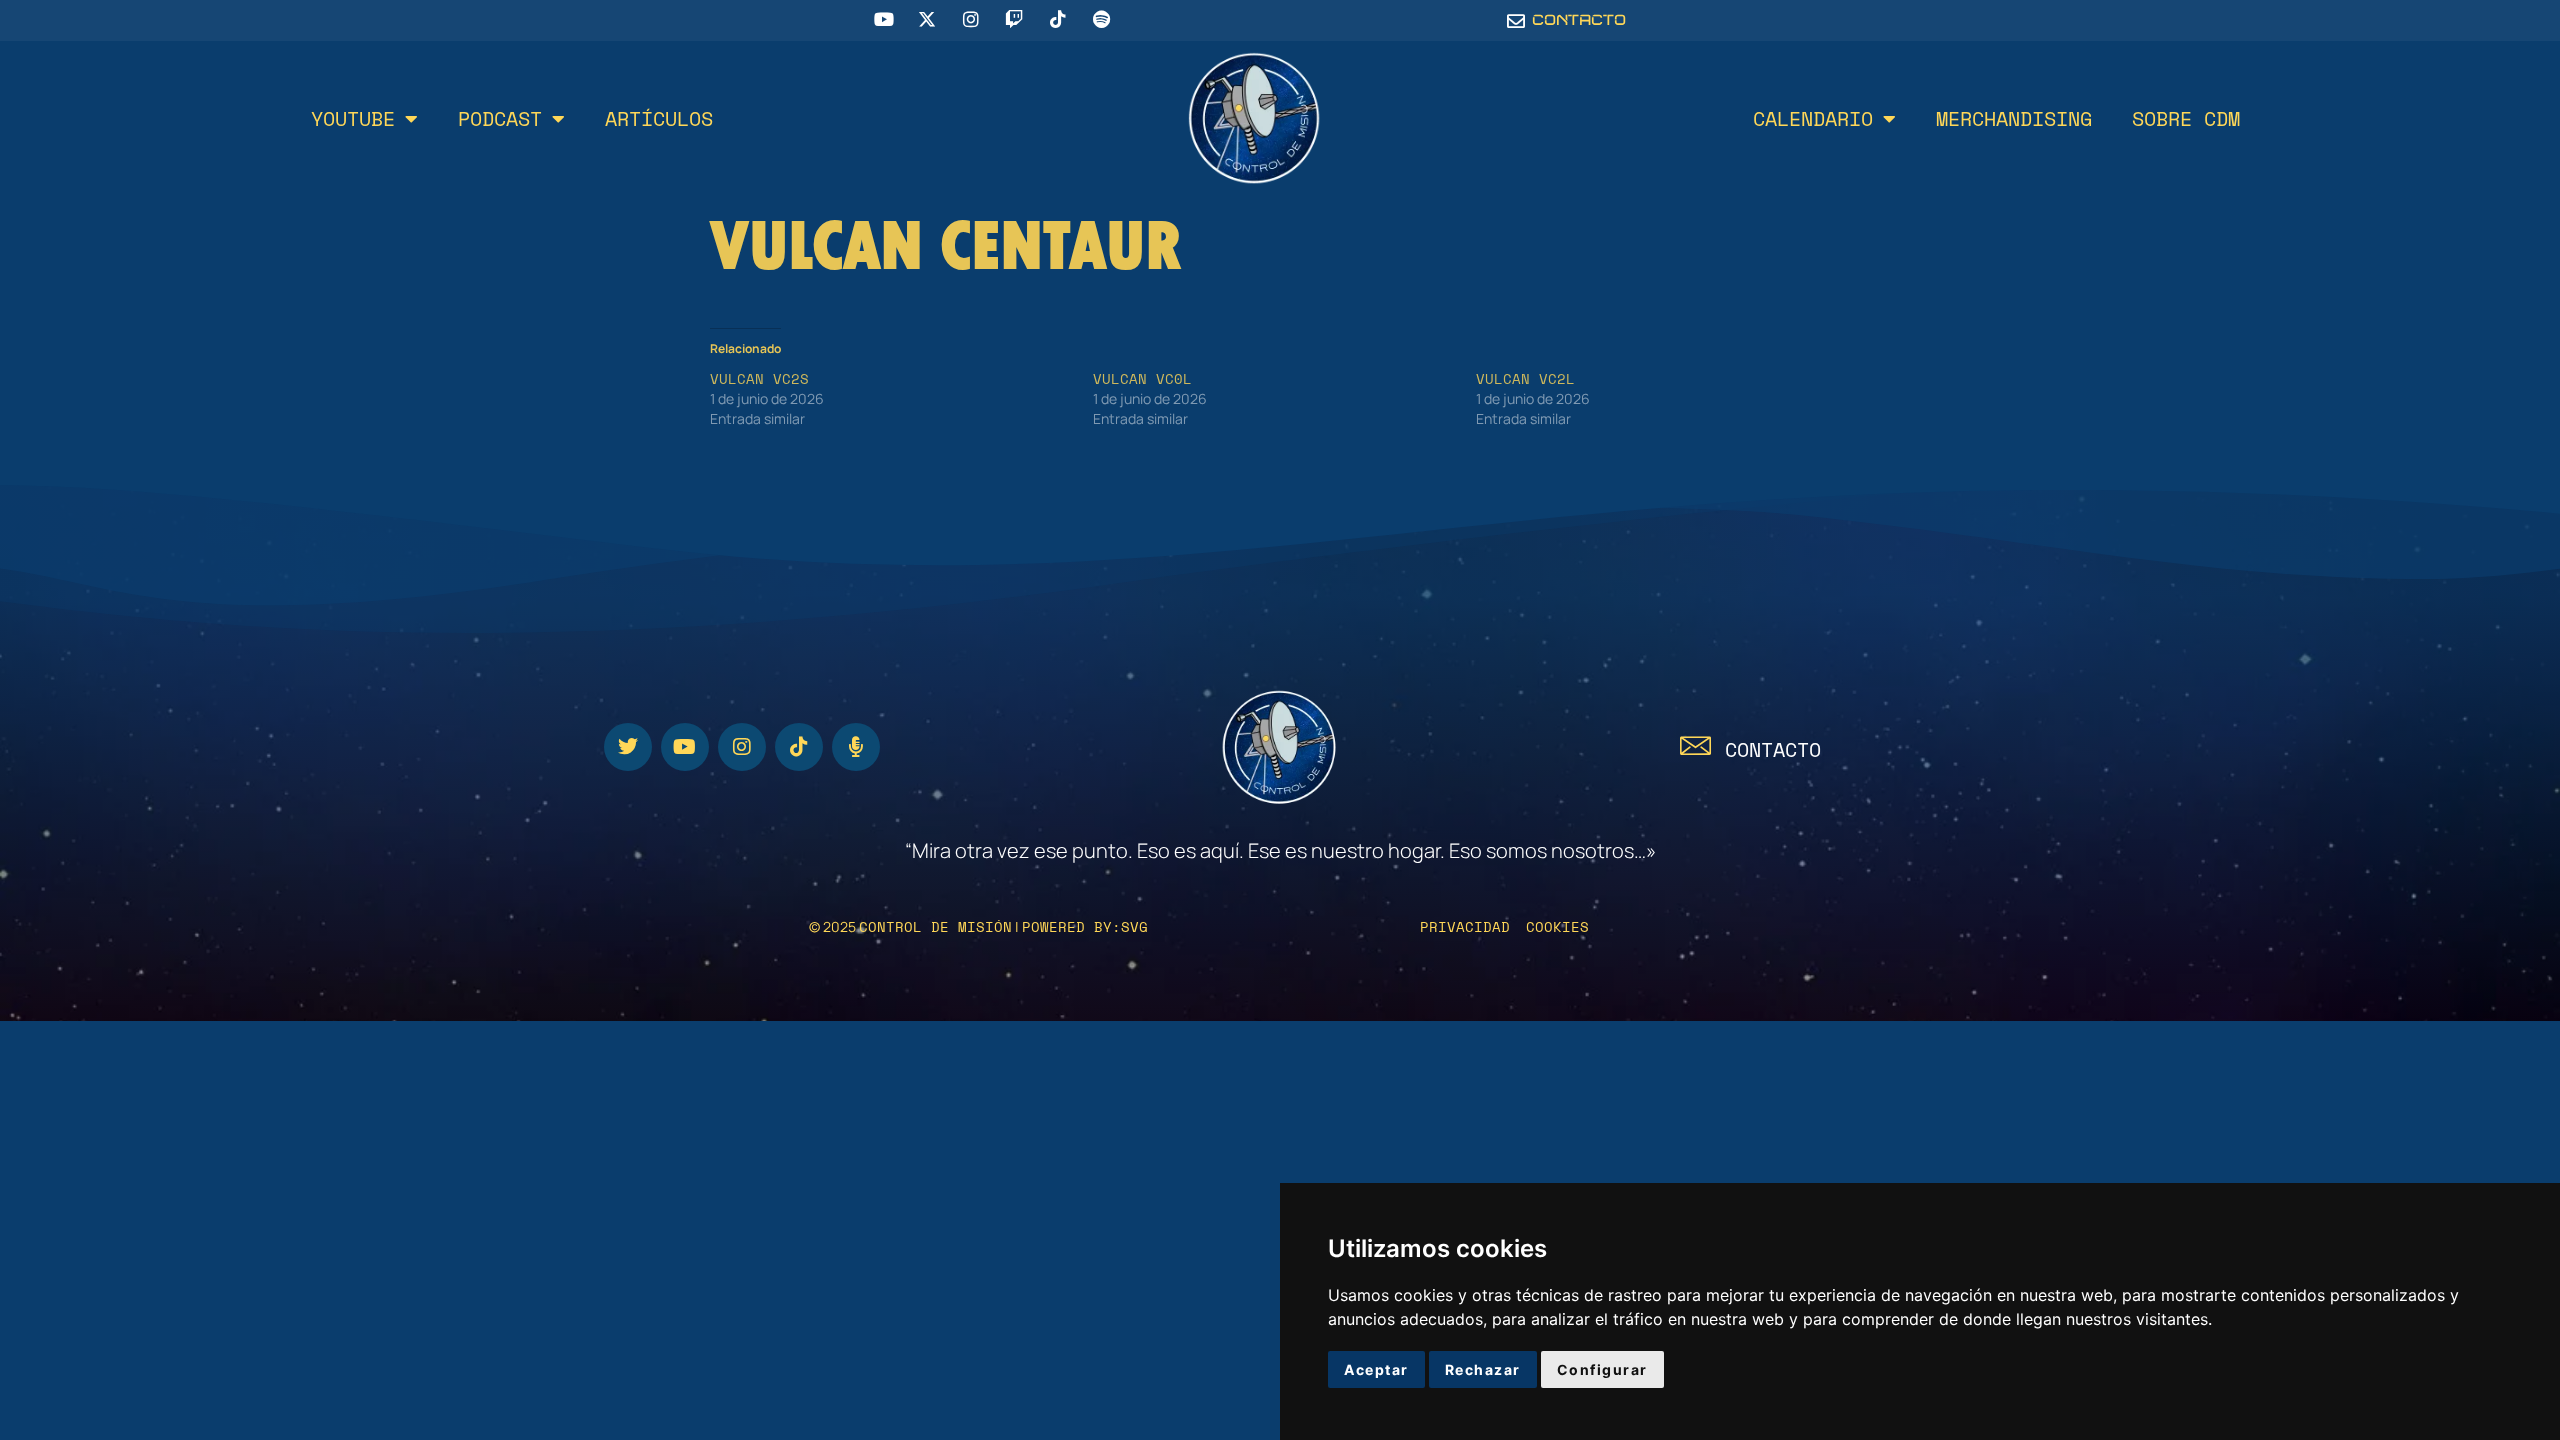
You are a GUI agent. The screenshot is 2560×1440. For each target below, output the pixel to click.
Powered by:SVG (1085, 926)
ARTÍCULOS (659, 118)
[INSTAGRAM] (742, 747)
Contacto (1773, 749)
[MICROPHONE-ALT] (856, 747)
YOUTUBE (353, 118)
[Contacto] (1695, 745)
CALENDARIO (1813, 118)
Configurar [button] (1602, 1369)
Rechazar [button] (1483, 1369)
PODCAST (500, 118)
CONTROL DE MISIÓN (935, 926)
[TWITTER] (628, 747)
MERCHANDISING (2014, 118)
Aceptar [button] (1376, 1369)
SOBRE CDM (2186, 118)
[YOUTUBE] (685, 747)
